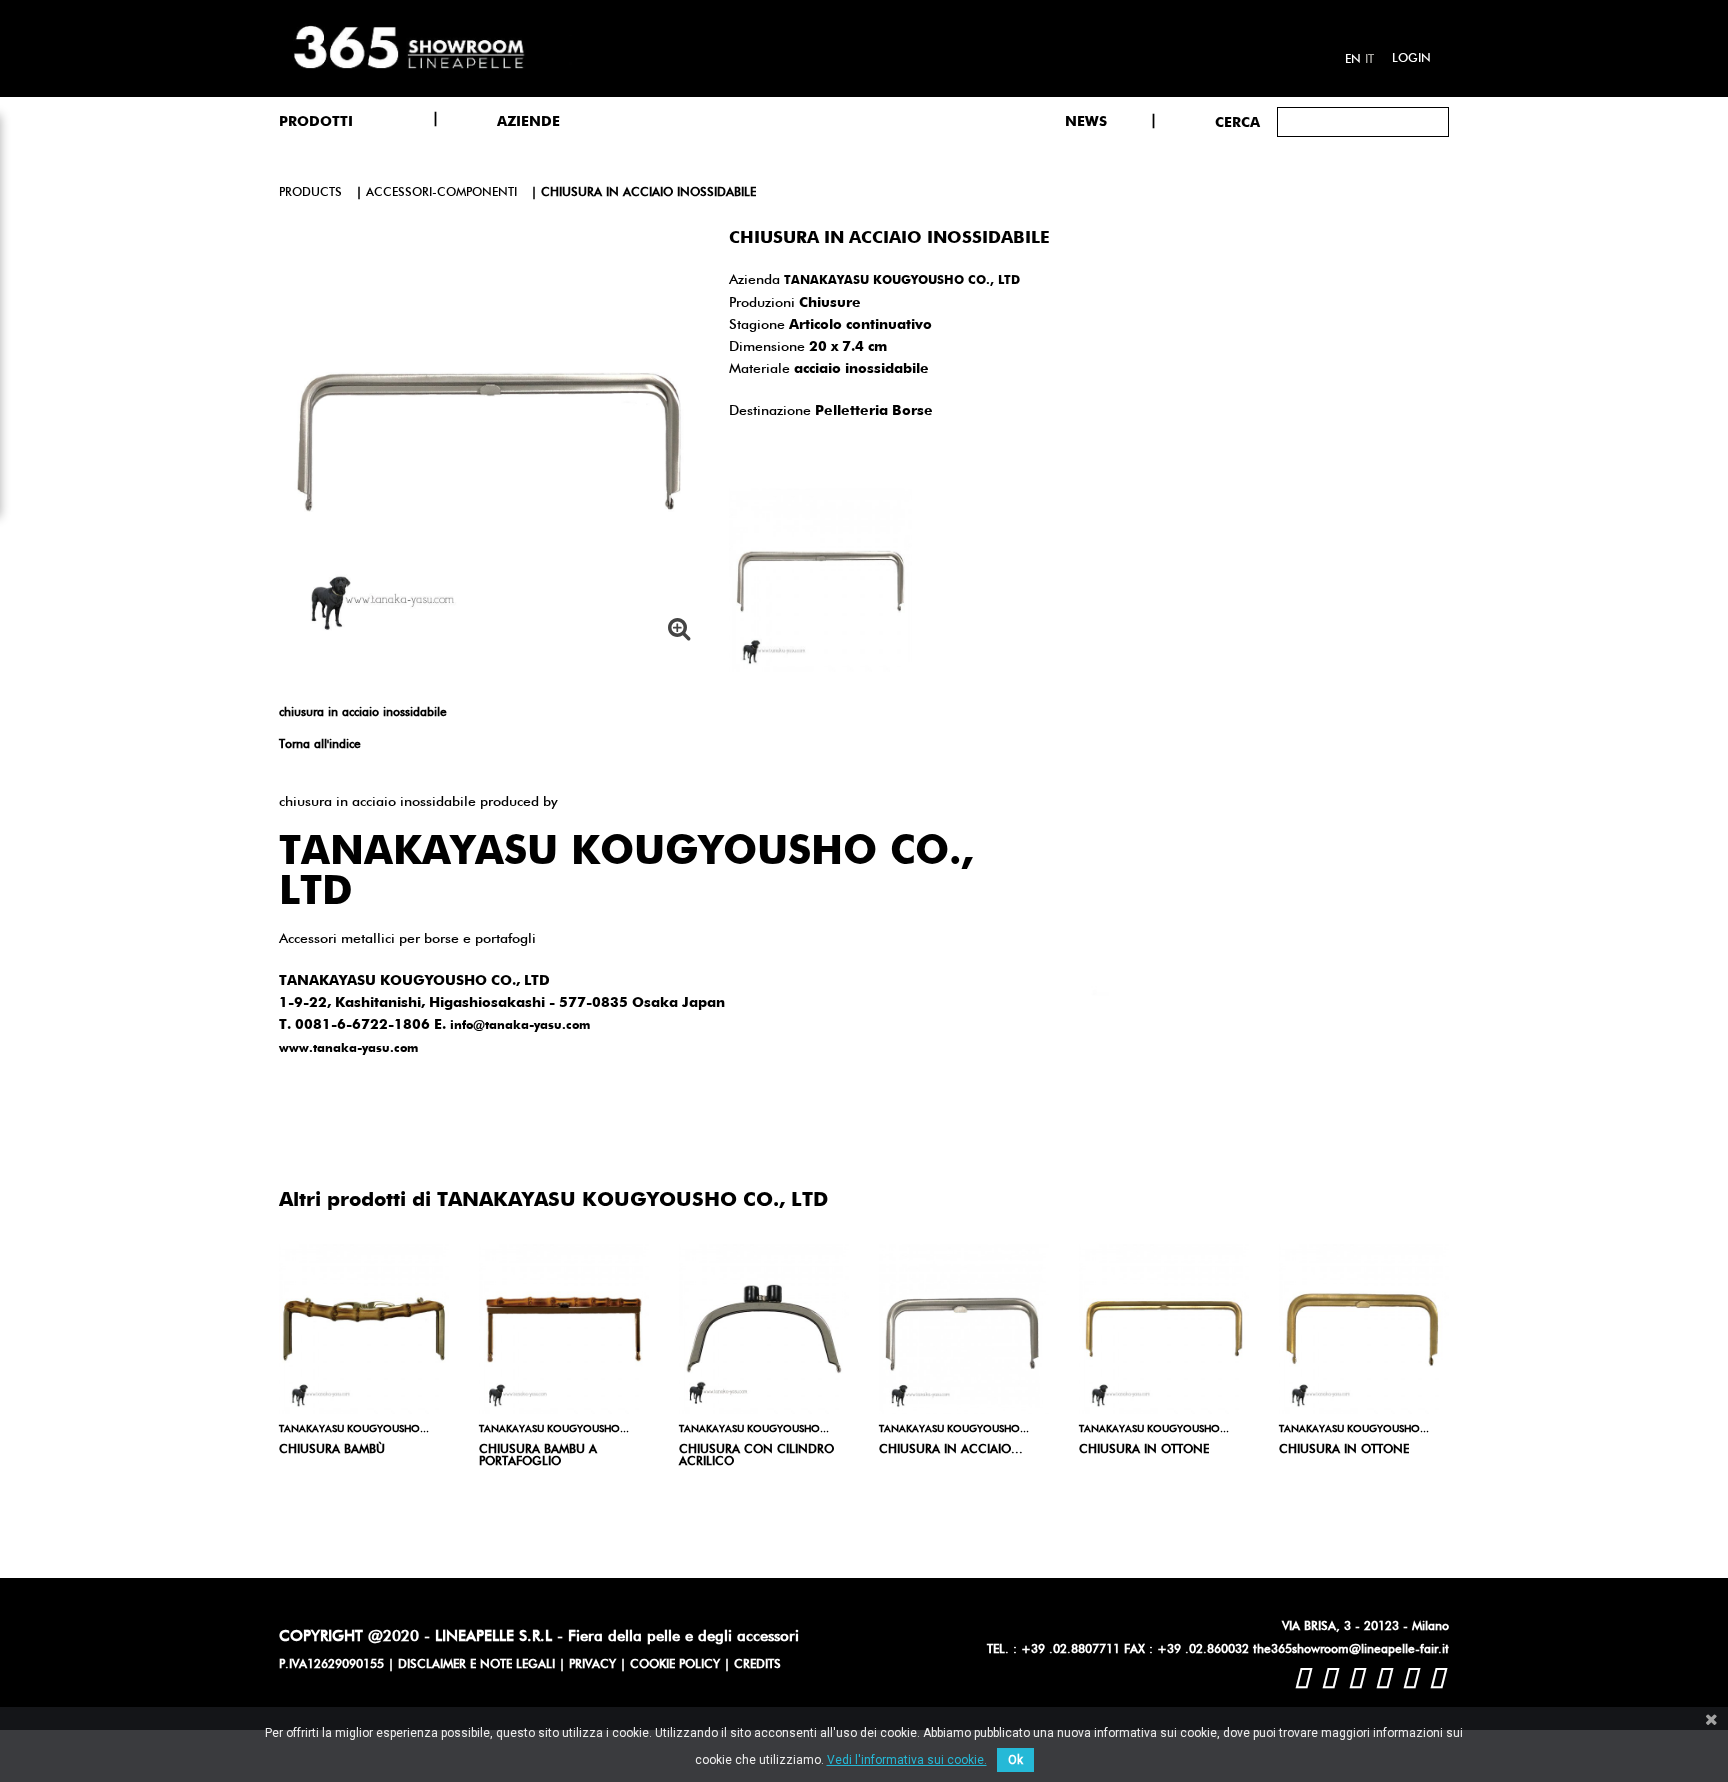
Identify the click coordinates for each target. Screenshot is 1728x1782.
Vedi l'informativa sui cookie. (907, 1760)
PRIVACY (592, 1665)
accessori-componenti (441, 193)
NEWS (1086, 122)
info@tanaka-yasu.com (520, 1026)
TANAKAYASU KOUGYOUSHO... (354, 1429)
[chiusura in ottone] (1164, 1329)
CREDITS (757, 1665)
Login (1411, 59)
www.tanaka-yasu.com (348, 1049)
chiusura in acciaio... (951, 1450)
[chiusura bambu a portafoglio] (564, 1329)
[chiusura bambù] (364, 1329)
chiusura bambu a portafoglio (538, 1456)
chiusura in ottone (1144, 1450)
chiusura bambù (332, 1450)
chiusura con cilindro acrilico (756, 1456)
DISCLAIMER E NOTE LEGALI (476, 1665)
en (1353, 60)
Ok (1015, 1760)
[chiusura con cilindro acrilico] (764, 1329)
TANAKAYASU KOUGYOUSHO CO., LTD (902, 281)
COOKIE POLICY (675, 1665)
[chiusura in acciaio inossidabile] (964, 1329)
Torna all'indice (320, 745)
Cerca (1237, 123)
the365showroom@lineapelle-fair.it (1351, 1650)
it (1369, 60)
